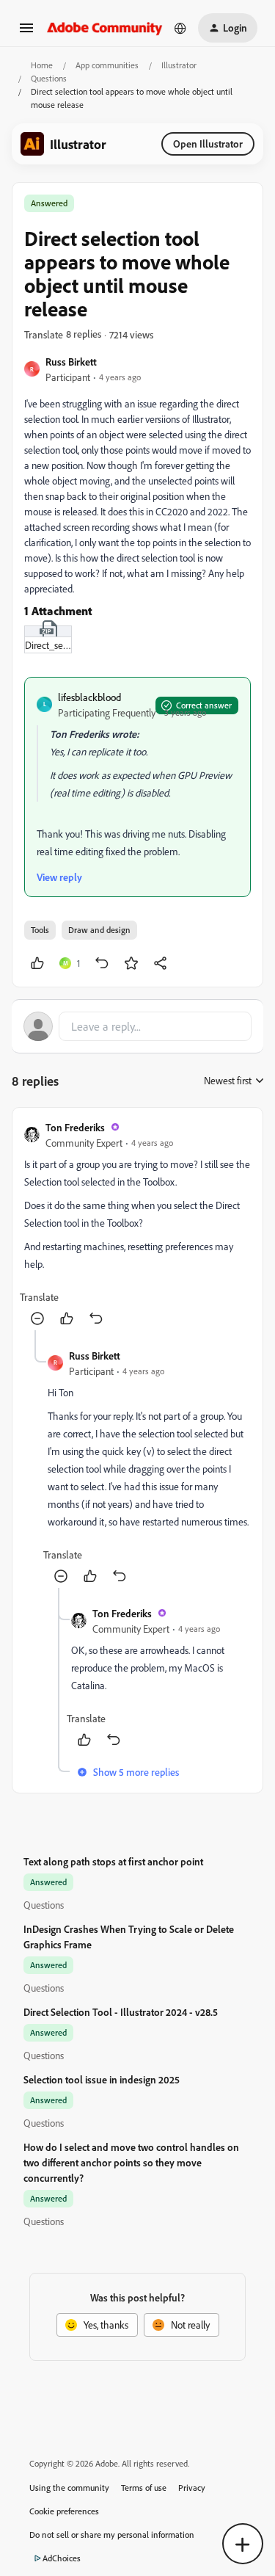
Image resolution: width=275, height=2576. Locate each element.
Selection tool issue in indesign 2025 (102, 2079)
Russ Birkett (71, 362)
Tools (40, 930)
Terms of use (144, 2488)
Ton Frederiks (75, 1127)
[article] (137, 1225)
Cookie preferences (64, 2511)
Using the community (69, 2488)
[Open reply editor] (137, 1026)
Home (42, 65)
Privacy (192, 2488)
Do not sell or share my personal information (112, 2535)
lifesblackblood (89, 697)
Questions (49, 78)
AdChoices (62, 2558)
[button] (26, 33)
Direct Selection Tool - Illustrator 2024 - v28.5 (121, 2012)
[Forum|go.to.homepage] (105, 28)
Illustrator (179, 65)
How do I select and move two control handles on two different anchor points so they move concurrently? (131, 2162)
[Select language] (180, 28)
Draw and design (99, 930)
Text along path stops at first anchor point (113, 1861)
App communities (107, 65)
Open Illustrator (208, 144)
